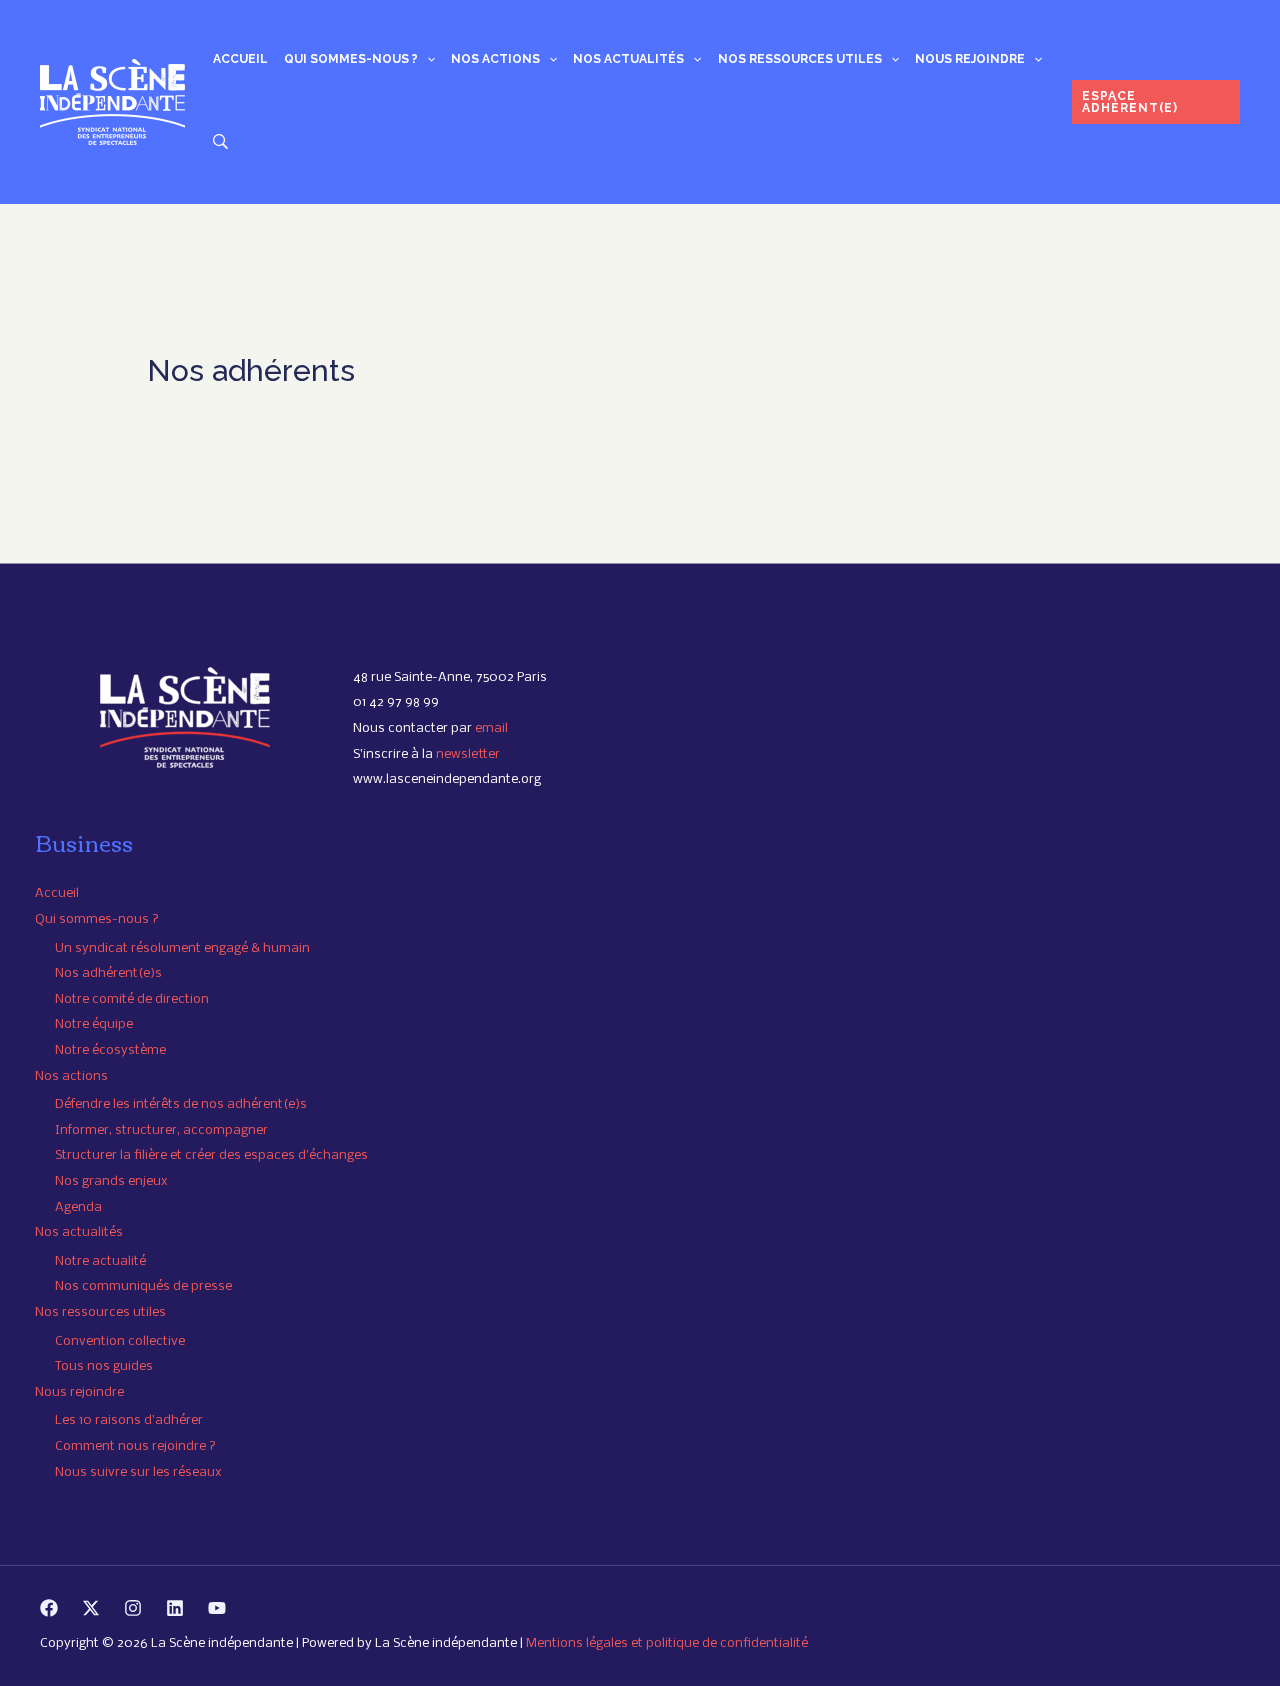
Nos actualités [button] (628, 59)
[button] (426, 59)
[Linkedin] (175, 1608)
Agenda (78, 1207)
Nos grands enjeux (111, 1181)
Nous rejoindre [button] (970, 59)
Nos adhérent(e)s (108, 973)
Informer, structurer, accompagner (161, 1130)
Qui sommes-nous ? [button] (351, 59)
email (491, 728)
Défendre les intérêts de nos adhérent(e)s (181, 1104)
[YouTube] (217, 1608)
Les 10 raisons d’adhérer (129, 1420)
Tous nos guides (104, 1366)
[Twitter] (91, 1608)
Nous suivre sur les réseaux (138, 1472)
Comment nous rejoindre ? (135, 1446)
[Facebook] (49, 1608)
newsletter (468, 754)
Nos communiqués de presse (143, 1286)
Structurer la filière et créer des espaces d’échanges (211, 1155)
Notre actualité (100, 1261)
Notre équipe (94, 1024)
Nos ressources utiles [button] (800, 59)
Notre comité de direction (132, 999)
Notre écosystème (110, 1050)
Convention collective (120, 1341)
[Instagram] (133, 1608)
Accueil (240, 59)
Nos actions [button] (495, 59)
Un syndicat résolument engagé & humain (182, 948)
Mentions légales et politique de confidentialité (667, 1643)
